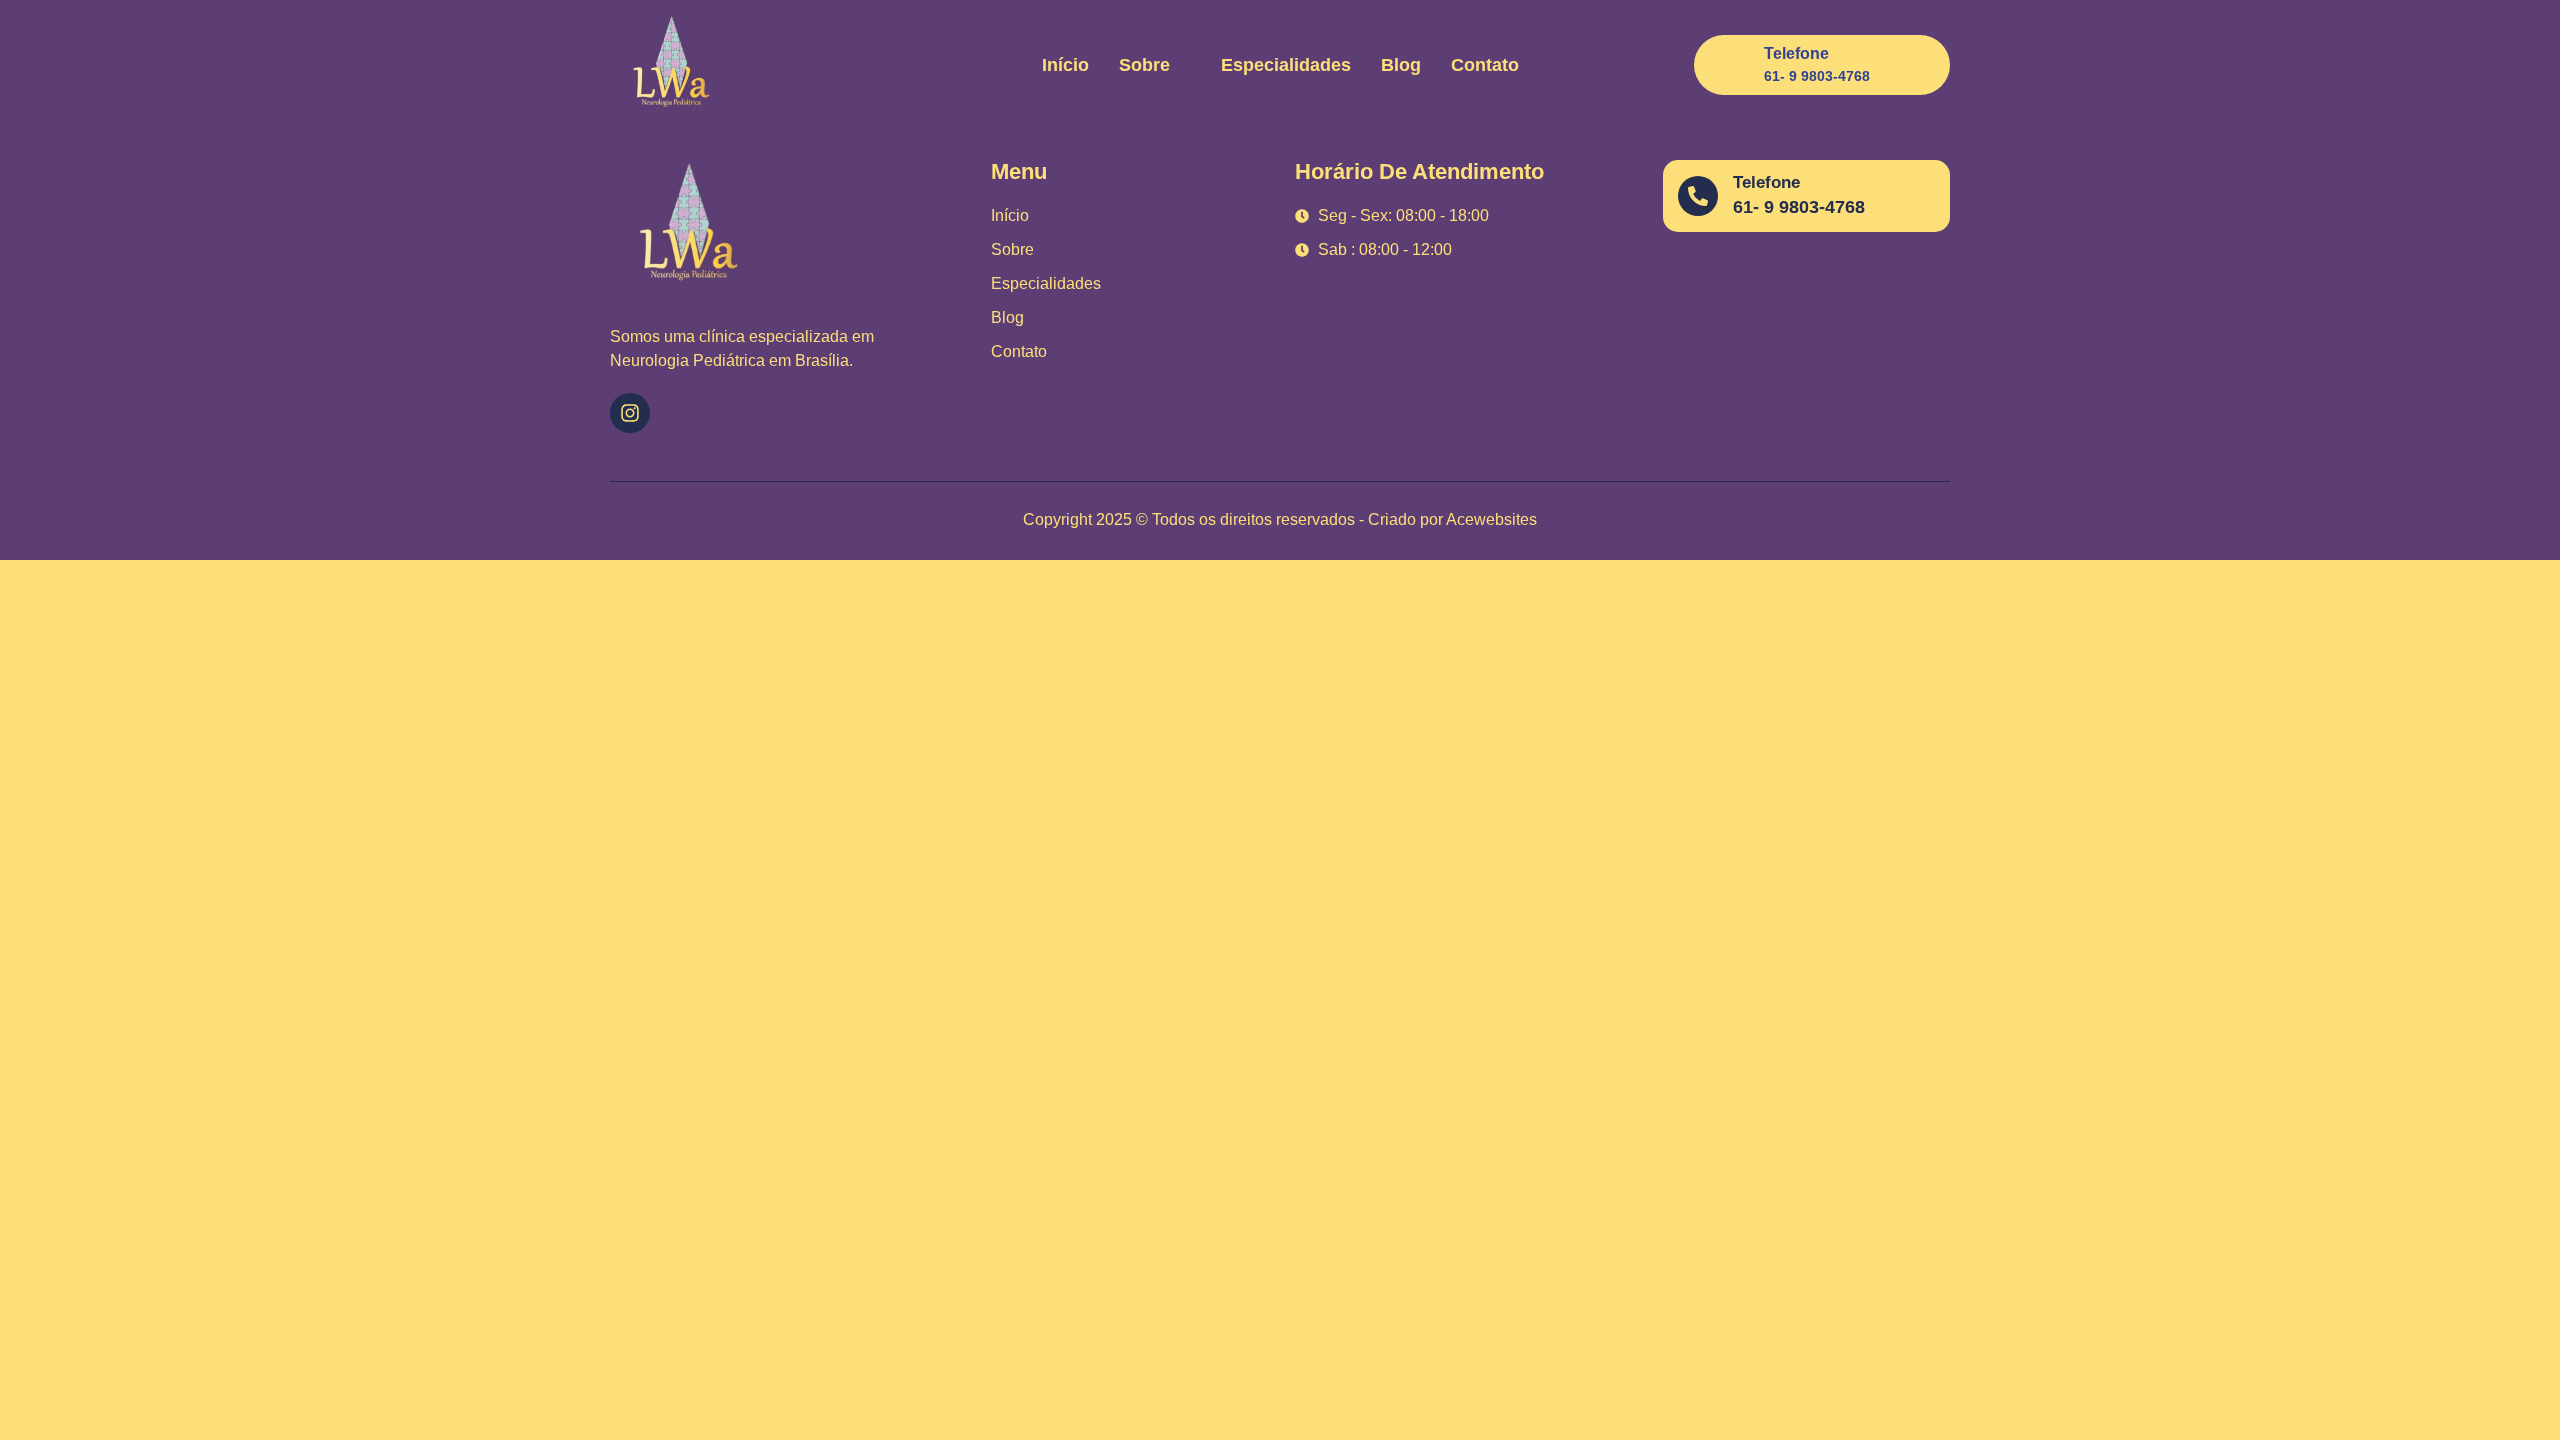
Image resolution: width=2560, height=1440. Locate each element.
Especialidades (1286, 64)
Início (1065, 64)
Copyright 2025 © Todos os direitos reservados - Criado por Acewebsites (1280, 519)
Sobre (1144, 64)
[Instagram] (630, 413)
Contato (1485, 64)
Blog (1401, 64)
